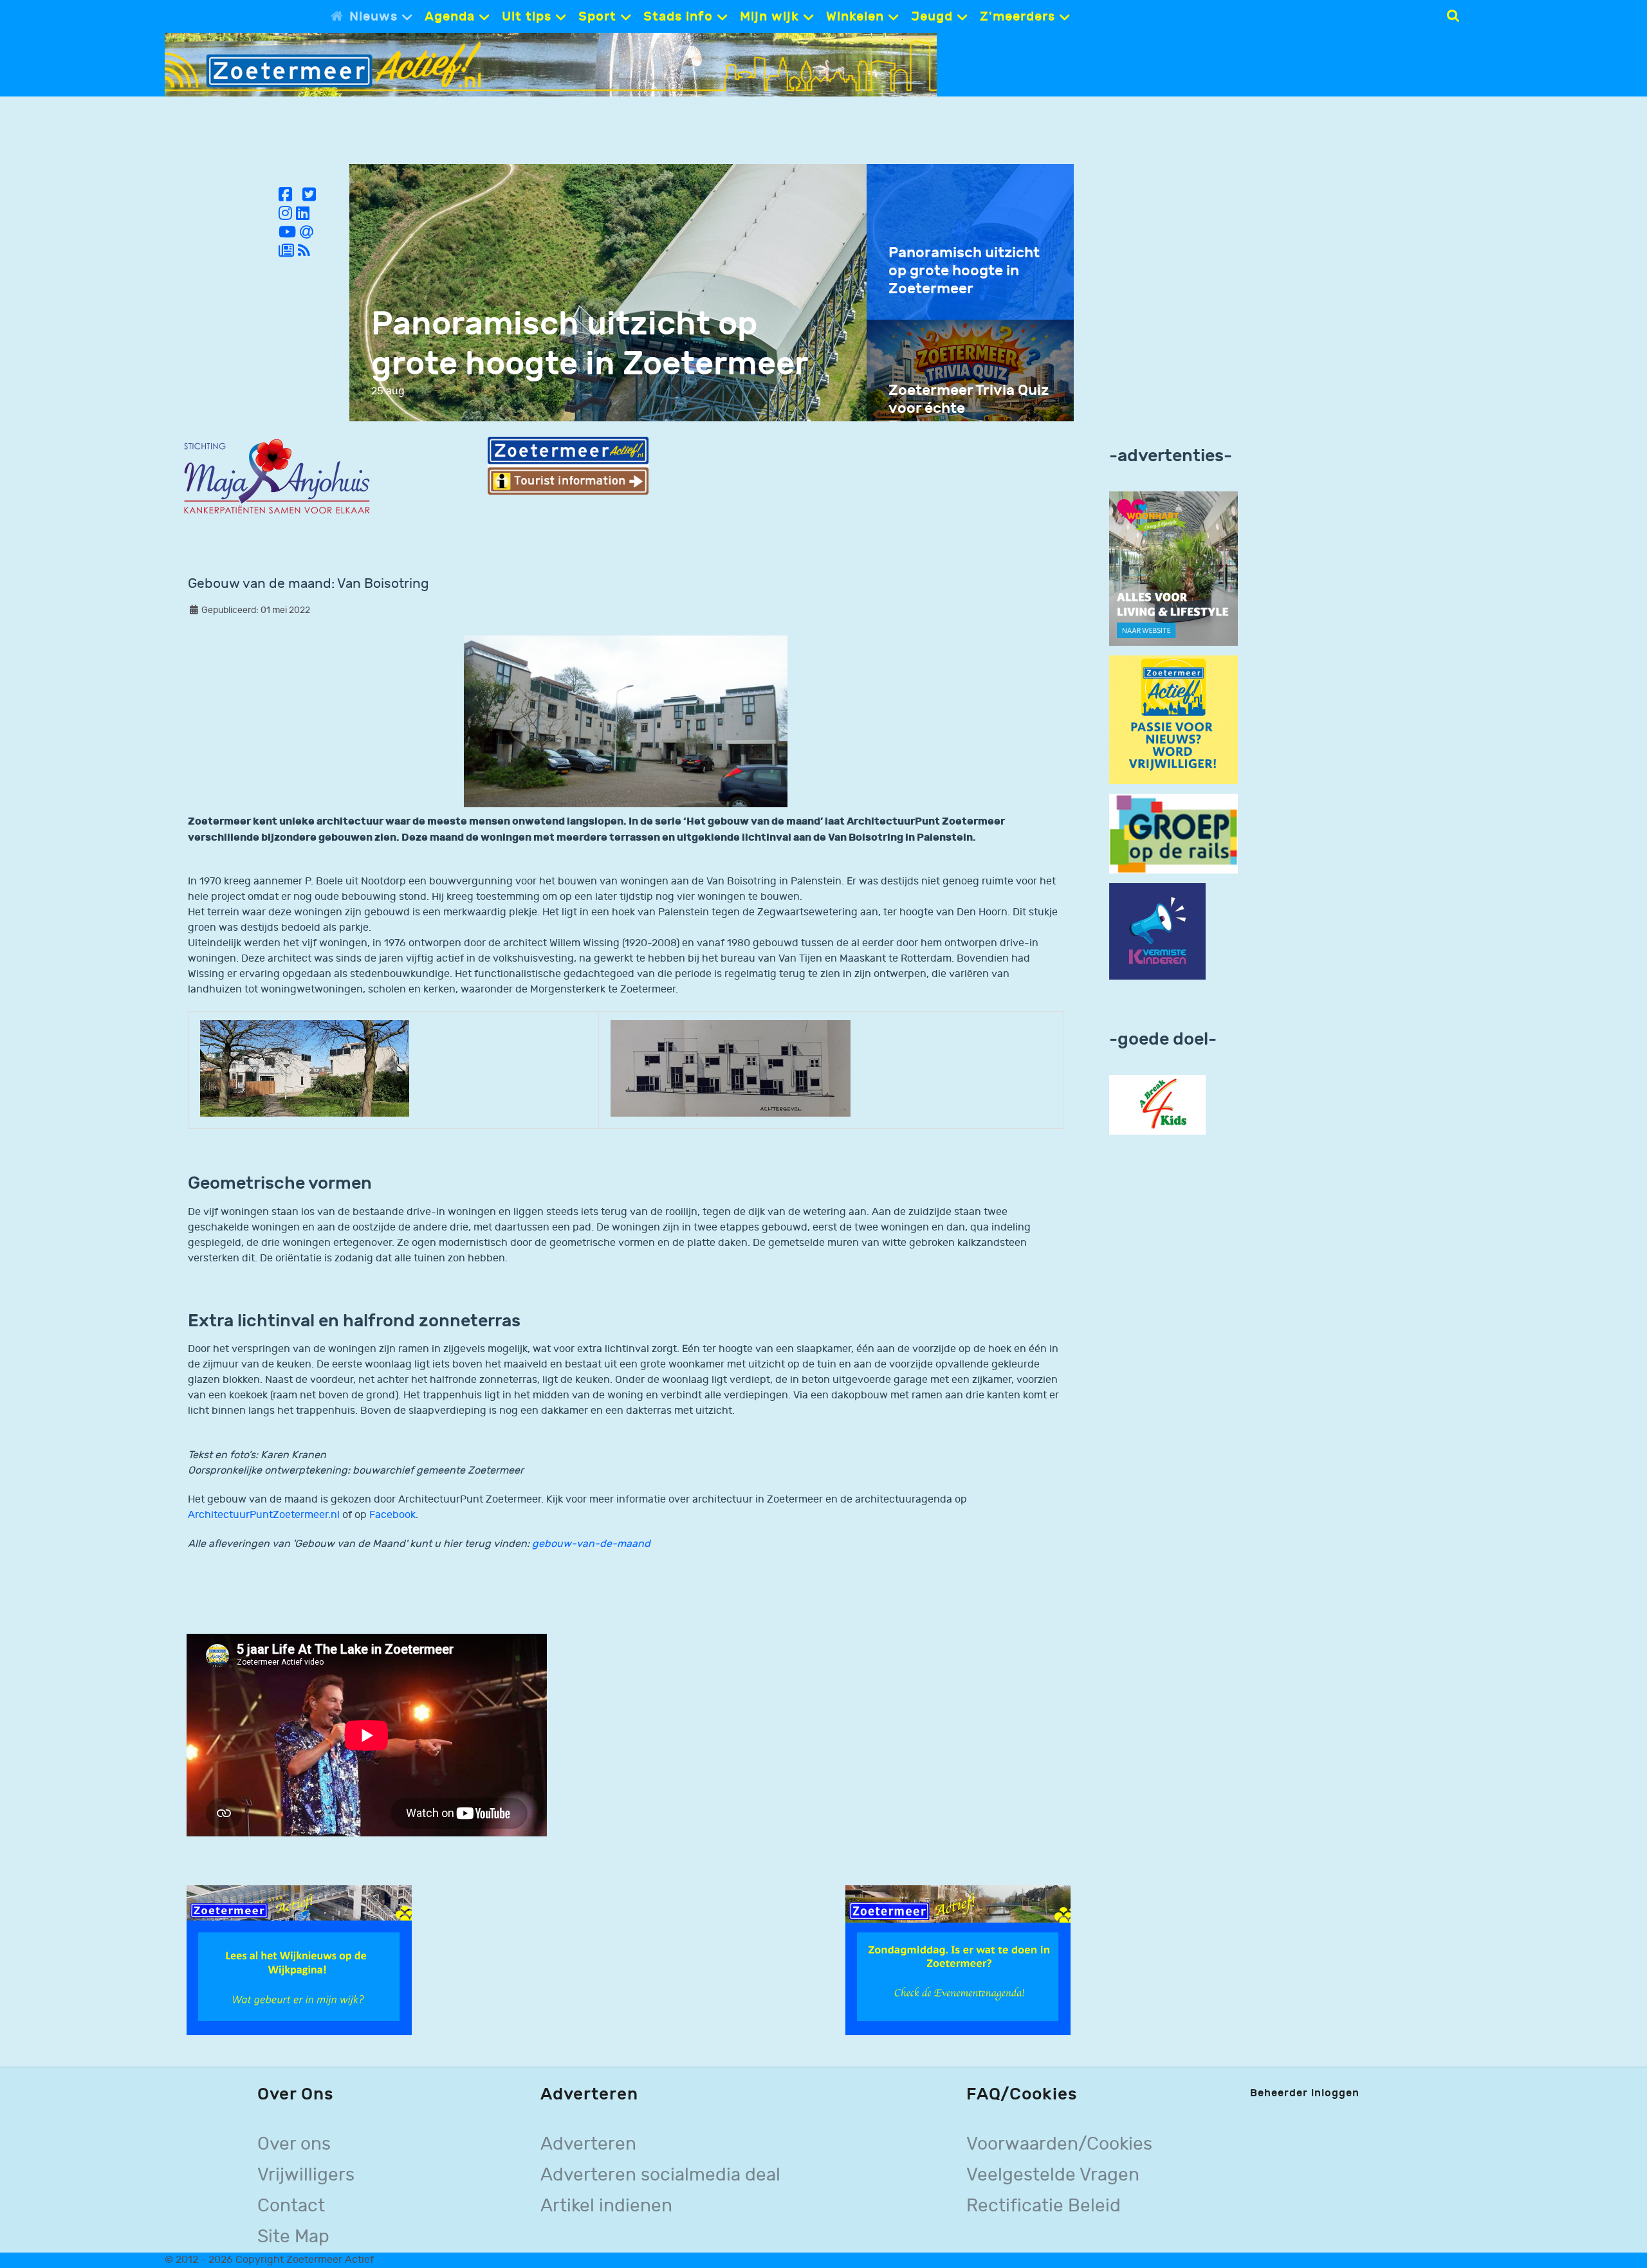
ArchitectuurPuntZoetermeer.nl (264, 1515)
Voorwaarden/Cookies (1059, 2144)
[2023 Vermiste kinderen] (1157, 932)
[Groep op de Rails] (1173, 833)
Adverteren (588, 2144)
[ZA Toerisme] (568, 465)
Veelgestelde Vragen (1053, 2175)
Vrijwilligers (306, 2175)
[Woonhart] (1173, 568)
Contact (291, 2206)
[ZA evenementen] (958, 1960)
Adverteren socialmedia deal (660, 2175)
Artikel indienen (606, 2206)
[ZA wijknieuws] (299, 1960)
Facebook (392, 1515)
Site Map (293, 2237)
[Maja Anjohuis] (277, 477)
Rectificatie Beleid (1044, 2206)
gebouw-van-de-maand (591, 1544)
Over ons (294, 2144)
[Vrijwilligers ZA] (1173, 719)
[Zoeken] (1453, 16)
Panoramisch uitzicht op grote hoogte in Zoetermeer (590, 344)
